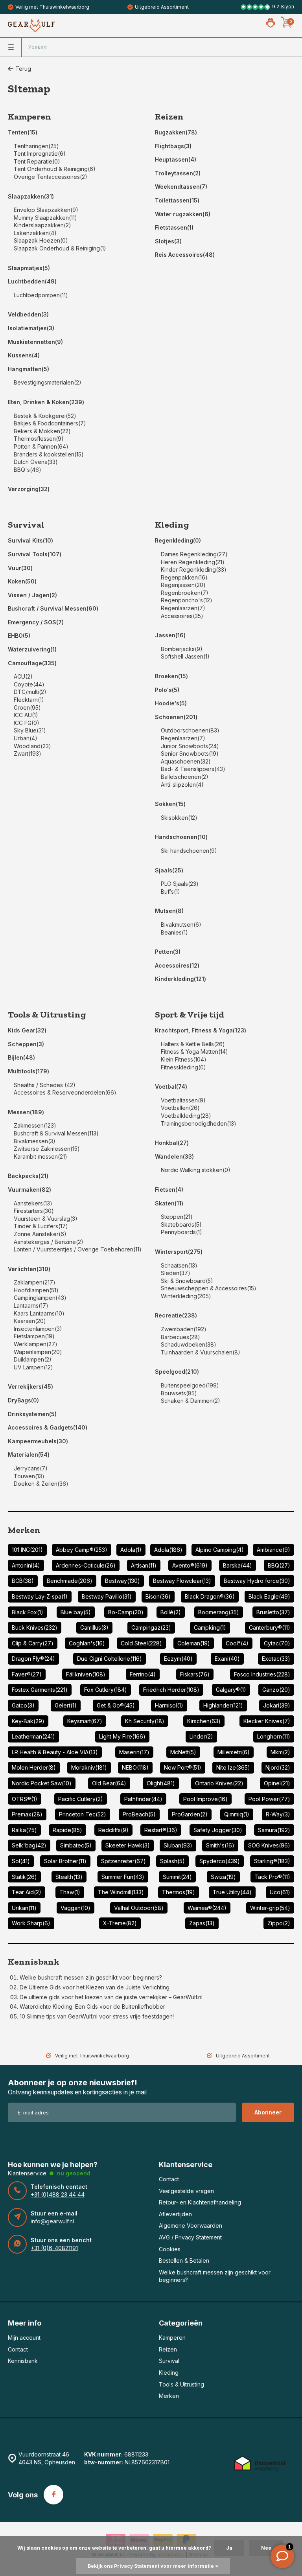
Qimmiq (237, 1814)
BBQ (279, 1565)
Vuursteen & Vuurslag (46, 1219)
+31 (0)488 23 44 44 (58, 2194)
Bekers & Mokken (42, 431)
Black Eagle (269, 1596)
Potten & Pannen (41, 446)
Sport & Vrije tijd (190, 1015)
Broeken (171, 676)
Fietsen (169, 1190)
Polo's (167, 690)
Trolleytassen (178, 173)
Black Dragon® (210, 1596)
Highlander (223, 1705)
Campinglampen (40, 1298)
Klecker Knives (267, 1721)
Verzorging (29, 489)
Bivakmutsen (181, 925)
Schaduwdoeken (189, 1344)
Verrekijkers (30, 1386)
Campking (210, 1627)
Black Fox (28, 1612)
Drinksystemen (32, 1414)
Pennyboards (181, 1232)
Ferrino (143, 1674)
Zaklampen (35, 1282)
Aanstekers (33, 1203)
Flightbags (173, 146)
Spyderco (220, 1861)
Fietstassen (174, 227)
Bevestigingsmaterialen (48, 382)
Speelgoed (177, 1372)
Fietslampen (34, 1336)
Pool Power (269, 1799)
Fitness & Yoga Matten (194, 1052)
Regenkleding (178, 540)
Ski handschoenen (189, 851)
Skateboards (181, 1225)
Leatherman (33, 1736)
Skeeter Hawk (128, 1845)
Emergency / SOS (36, 622)
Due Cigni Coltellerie (110, 1659)
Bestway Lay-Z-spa (40, 1596)
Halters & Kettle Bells (193, 1044)
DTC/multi (30, 692)
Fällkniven (86, 1674)
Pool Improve (205, 1799)
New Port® (183, 1767)
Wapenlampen (38, 1352)
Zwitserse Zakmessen (47, 1149)
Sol (21, 1861)
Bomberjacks (182, 649)
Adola (131, 1550)
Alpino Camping (220, 1550)
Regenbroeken (185, 593)
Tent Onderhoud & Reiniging (55, 169)
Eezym (178, 1659)
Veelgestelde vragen (186, 2191)
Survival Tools (35, 554)
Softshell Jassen (185, 656)
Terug (23, 69)
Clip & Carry (33, 1643)
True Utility (232, 1892)
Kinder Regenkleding (194, 569)
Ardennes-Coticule (86, 1565)
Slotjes (168, 241)
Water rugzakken (183, 214)
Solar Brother (65, 1861)
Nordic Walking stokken (196, 1170)
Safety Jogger (218, 1830)
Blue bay (76, 1612)
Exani (227, 1659)
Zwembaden (184, 1329)
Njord (278, 1767)
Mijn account (24, 2338)
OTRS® (25, 1799)
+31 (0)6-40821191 (54, 2248)
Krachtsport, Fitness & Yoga (201, 1030)
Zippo (279, 1923)
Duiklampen (33, 1359)
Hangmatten (29, 369)
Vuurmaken (29, 1190)
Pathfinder (143, 1799)
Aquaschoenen (186, 761)
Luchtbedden (32, 281)
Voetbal (171, 1087)
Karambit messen (41, 1156)
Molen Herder (34, 1767)
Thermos (179, 1892)
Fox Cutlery (106, 1690)
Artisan (144, 1565)
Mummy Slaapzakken (45, 218)
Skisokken (179, 818)
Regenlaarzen (183, 608)
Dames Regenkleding (194, 554)
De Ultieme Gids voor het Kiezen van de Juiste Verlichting (95, 1987)
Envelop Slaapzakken (46, 210)
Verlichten (29, 1269)
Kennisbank (34, 1962)
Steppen (177, 1217)
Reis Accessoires (185, 255)
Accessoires (182, 616)
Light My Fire (122, 1736)
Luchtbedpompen (41, 295)
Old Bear (109, 1783)
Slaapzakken (31, 196)
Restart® (161, 1830)
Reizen (169, 117)
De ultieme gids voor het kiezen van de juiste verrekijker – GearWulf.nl (111, 1997)
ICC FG (27, 723)
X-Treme (120, 1923)
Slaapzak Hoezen (41, 240)
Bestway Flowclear (182, 1581)
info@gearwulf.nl (52, 2221)
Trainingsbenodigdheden (199, 1123)
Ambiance (273, 1550)
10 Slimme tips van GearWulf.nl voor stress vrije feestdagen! (97, 2016)
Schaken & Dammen (191, 1401)
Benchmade (70, 1581)
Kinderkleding (180, 979)
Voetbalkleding (186, 1116)
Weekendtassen (181, 187)
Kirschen (204, 1721)
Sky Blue (30, 730)
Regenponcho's (187, 600)
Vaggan (75, 1908)
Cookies (170, 2249)
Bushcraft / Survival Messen (53, 608)
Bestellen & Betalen (184, 2260)
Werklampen (36, 1344)
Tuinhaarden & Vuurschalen (201, 1352)
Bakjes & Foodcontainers (50, 423)
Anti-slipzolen (182, 785)
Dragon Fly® (33, 1659)
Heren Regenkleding (193, 562)
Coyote (29, 684)
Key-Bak (28, 1721)
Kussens (24, 355)
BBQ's (28, 470)
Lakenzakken (35, 233)
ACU (23, 676)
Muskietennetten (35, 342)
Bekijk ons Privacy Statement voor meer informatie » (153, 2566)
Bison (158, 1596)
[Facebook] (53, 2495)
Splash (172, 1861)
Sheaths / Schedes (45, 1085)
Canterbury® (270, 1627)
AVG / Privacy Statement (190, 2237)
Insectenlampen (38, 1329)
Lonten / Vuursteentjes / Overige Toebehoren (78, 1249)
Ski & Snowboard (187, 1281)
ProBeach (139, 1814)
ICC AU (26, 715)
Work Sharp (31, 1923)
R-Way (278, 1814)
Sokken (170, 804)
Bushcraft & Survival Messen (56, 1133)
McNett (183, 1752)
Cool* (237, 1643)
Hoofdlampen (36, 1290)
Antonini (26, 1565)
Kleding (172, 525)
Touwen (29, 1476)
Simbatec (76, 1845)
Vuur (20, 568)
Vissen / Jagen (32, 595)
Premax (27, 1814)
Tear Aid (27, 1892)
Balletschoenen (185, 777)
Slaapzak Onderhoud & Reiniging (60, 248)
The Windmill (121, 1892)
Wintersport (179, 1252)
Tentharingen (36, 146)
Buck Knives (35, 1627)
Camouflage (32, 663)
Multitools (29, 1071)
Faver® (27, 1674)
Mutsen (169, 911)
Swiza (223, 1877)
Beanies (174, 932)
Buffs (170, 891)
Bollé (171, 1612)
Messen (26, 1112)
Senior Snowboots (190, 753)
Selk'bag (29, 1845)
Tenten (23, 132)
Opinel (277, 1783)
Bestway (122, 1581)
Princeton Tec (83, 1814)
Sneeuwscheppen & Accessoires (209, 1288)
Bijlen (21, 1057)
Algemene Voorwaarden (191, 2225)
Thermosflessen (39, 439)
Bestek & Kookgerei (45, 416)
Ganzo (276, 1690)
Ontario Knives (219, 1783)
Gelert (66, 1705)
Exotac (276, 1659)
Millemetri (234, 1752)
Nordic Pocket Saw (42, 1783)
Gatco (23, 1705)
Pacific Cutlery (81, 1799)
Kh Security (145, 1721)
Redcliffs (113, 1830)
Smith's (220, 1845)
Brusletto (273, 1612)
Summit (177, 1877)
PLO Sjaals (180, 884)
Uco (280, 1892)
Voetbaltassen (183, 1100)
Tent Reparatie (37, 161)
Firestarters (34, 1211)
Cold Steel (141, 1643)
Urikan (24, 1908)
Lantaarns (31, 1305)
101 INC (27, 1550)
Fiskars (195, 1674)
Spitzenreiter (123, 1861)
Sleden (176, 1273)
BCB (23, 1581)
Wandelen (174, 1156)
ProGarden (190, 1814)
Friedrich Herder (171, 1690)
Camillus (94, 1627)
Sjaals (169, 870)
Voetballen (180, 1108)
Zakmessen (35, 1125)
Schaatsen (179, 1265)
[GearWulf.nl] (31, 26)
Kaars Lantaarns (39, 1313)
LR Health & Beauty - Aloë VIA (55, 1752)
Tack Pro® (272, 1877)
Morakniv (89, 1767)
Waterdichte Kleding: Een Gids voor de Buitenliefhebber (92, 2007)
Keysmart (85, 1721)
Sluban (178, 1845)
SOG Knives (269, 1845)
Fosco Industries (262, 1674)
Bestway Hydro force (257, 1581)
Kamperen (29, 117)
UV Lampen (33, 1367)
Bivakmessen (35, 1141)
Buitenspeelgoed (190, 1385)
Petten (168, 952)
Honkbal (172, 1143)
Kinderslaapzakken (42, 225)
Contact (169, 2179)
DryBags (23, 1400)
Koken (22, 581)
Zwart (28, 753)
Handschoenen (181, 837)
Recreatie (176, 1315)
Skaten (169, 1203)
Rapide (67, 1830)
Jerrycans (31, 1468)
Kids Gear (27, 1030)
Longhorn (274, 1736)
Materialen (29, 1455)
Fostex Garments (40, 1690)
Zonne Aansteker (40, 1234)
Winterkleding (186, 1296)
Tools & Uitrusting (47, 1015)
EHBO (19, 636)
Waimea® (207, 1908)
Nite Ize (233, 1767)
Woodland (32, 746)
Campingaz (151, 1627)
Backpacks (28, 1176)
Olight (161, 1783)
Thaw (70, 1892)
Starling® (272, 1861)
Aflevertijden (175, 2214)
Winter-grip (270, 1908)
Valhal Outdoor (139, 1908)
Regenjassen (183, 585)
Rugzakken (176, 132)
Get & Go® (116, 1705)
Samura (274, 1830)
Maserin (134, 1752)
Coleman (194, 1643)
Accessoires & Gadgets (48, 1427)
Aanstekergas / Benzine (49, 1242)
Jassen (170, 635)
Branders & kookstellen (49, 454)
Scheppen (26, 1044)
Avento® (190, 1565)
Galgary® (231, 1690)
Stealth (69, 1877)
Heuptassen (176, 159)
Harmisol (169, 1705)
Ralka (24, 1830)
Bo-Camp (126, 1612)
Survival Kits (30, 540)
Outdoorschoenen (190, 730)
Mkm (280, 1752)
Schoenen (176, 717)
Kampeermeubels (38, 1441)
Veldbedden (28, 314)
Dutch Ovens (36, 462)
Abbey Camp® (82, 1550)
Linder (201, 1736)
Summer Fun (123, 1877)
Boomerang (219, 1612)
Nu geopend (74, 2173)
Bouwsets (179, 1393)
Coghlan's (87, 1643)
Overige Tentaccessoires (51, 177)
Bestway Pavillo (107, 1596)
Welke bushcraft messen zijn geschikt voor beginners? (91, 1977)
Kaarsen (30, 1321)
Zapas (202, 1923)
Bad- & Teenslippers (193, 769)
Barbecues (180, 1337)
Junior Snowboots (190, 746)
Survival (26, 525)
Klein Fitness (184, 1059)
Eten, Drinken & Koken (46, 402)
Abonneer (268, 2112)
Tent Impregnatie (40, 154)
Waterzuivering (32, 649)
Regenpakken (184, 577)
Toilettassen (177, 200)
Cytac (277, 1643)
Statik (24, 1877)
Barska (238, 1565)
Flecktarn (29, 700)
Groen (27, 707)
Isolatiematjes (31, 328)
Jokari (277, 1705)
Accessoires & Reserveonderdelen (65, 1092)
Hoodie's (171, 703)
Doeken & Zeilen (41, 1484)
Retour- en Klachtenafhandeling (200, 2202)
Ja (229, 2548)
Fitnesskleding (183, 1067)
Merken (24, 1530)
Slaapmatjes (29, 268)
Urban (26, 738)
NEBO (135, 1767)
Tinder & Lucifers (41, 1226)
